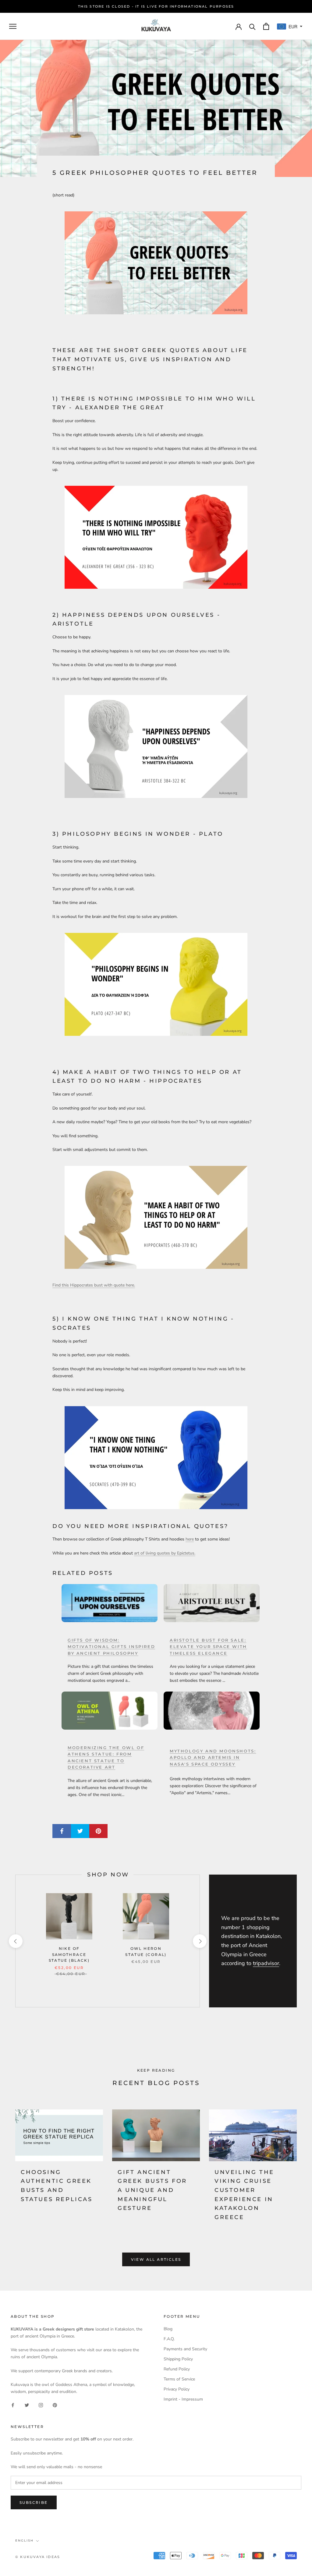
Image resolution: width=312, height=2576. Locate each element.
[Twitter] (27, 2405)
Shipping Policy (178, 2359)
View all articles (156, 2259)
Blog (168, 2329)
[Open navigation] (13, 26)
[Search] (252, 26)
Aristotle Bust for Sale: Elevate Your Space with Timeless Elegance (208, 1647)
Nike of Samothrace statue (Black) (69, 1955)
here (190, 1539)
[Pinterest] (55, 2405)
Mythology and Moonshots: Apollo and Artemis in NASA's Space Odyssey (213, 1757)
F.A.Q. (169, 2339)
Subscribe (34, 2502)
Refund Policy (177, 2369)
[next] (199, 1941)
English (24, 2541)
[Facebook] (13, 2405)
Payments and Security (185, 2349)
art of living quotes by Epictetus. (165, 1553)
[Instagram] (41, 2405)
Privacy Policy (177, 2389)
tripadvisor (266, 1963)
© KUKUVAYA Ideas (38, 2557)
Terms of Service (179, 2379)
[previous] (15, 1941)
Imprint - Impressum (183, 2399)
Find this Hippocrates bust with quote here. (94, 1285)
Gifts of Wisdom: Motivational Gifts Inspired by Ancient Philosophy (111, 1647)
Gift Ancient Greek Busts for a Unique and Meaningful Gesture (152, 2190)
